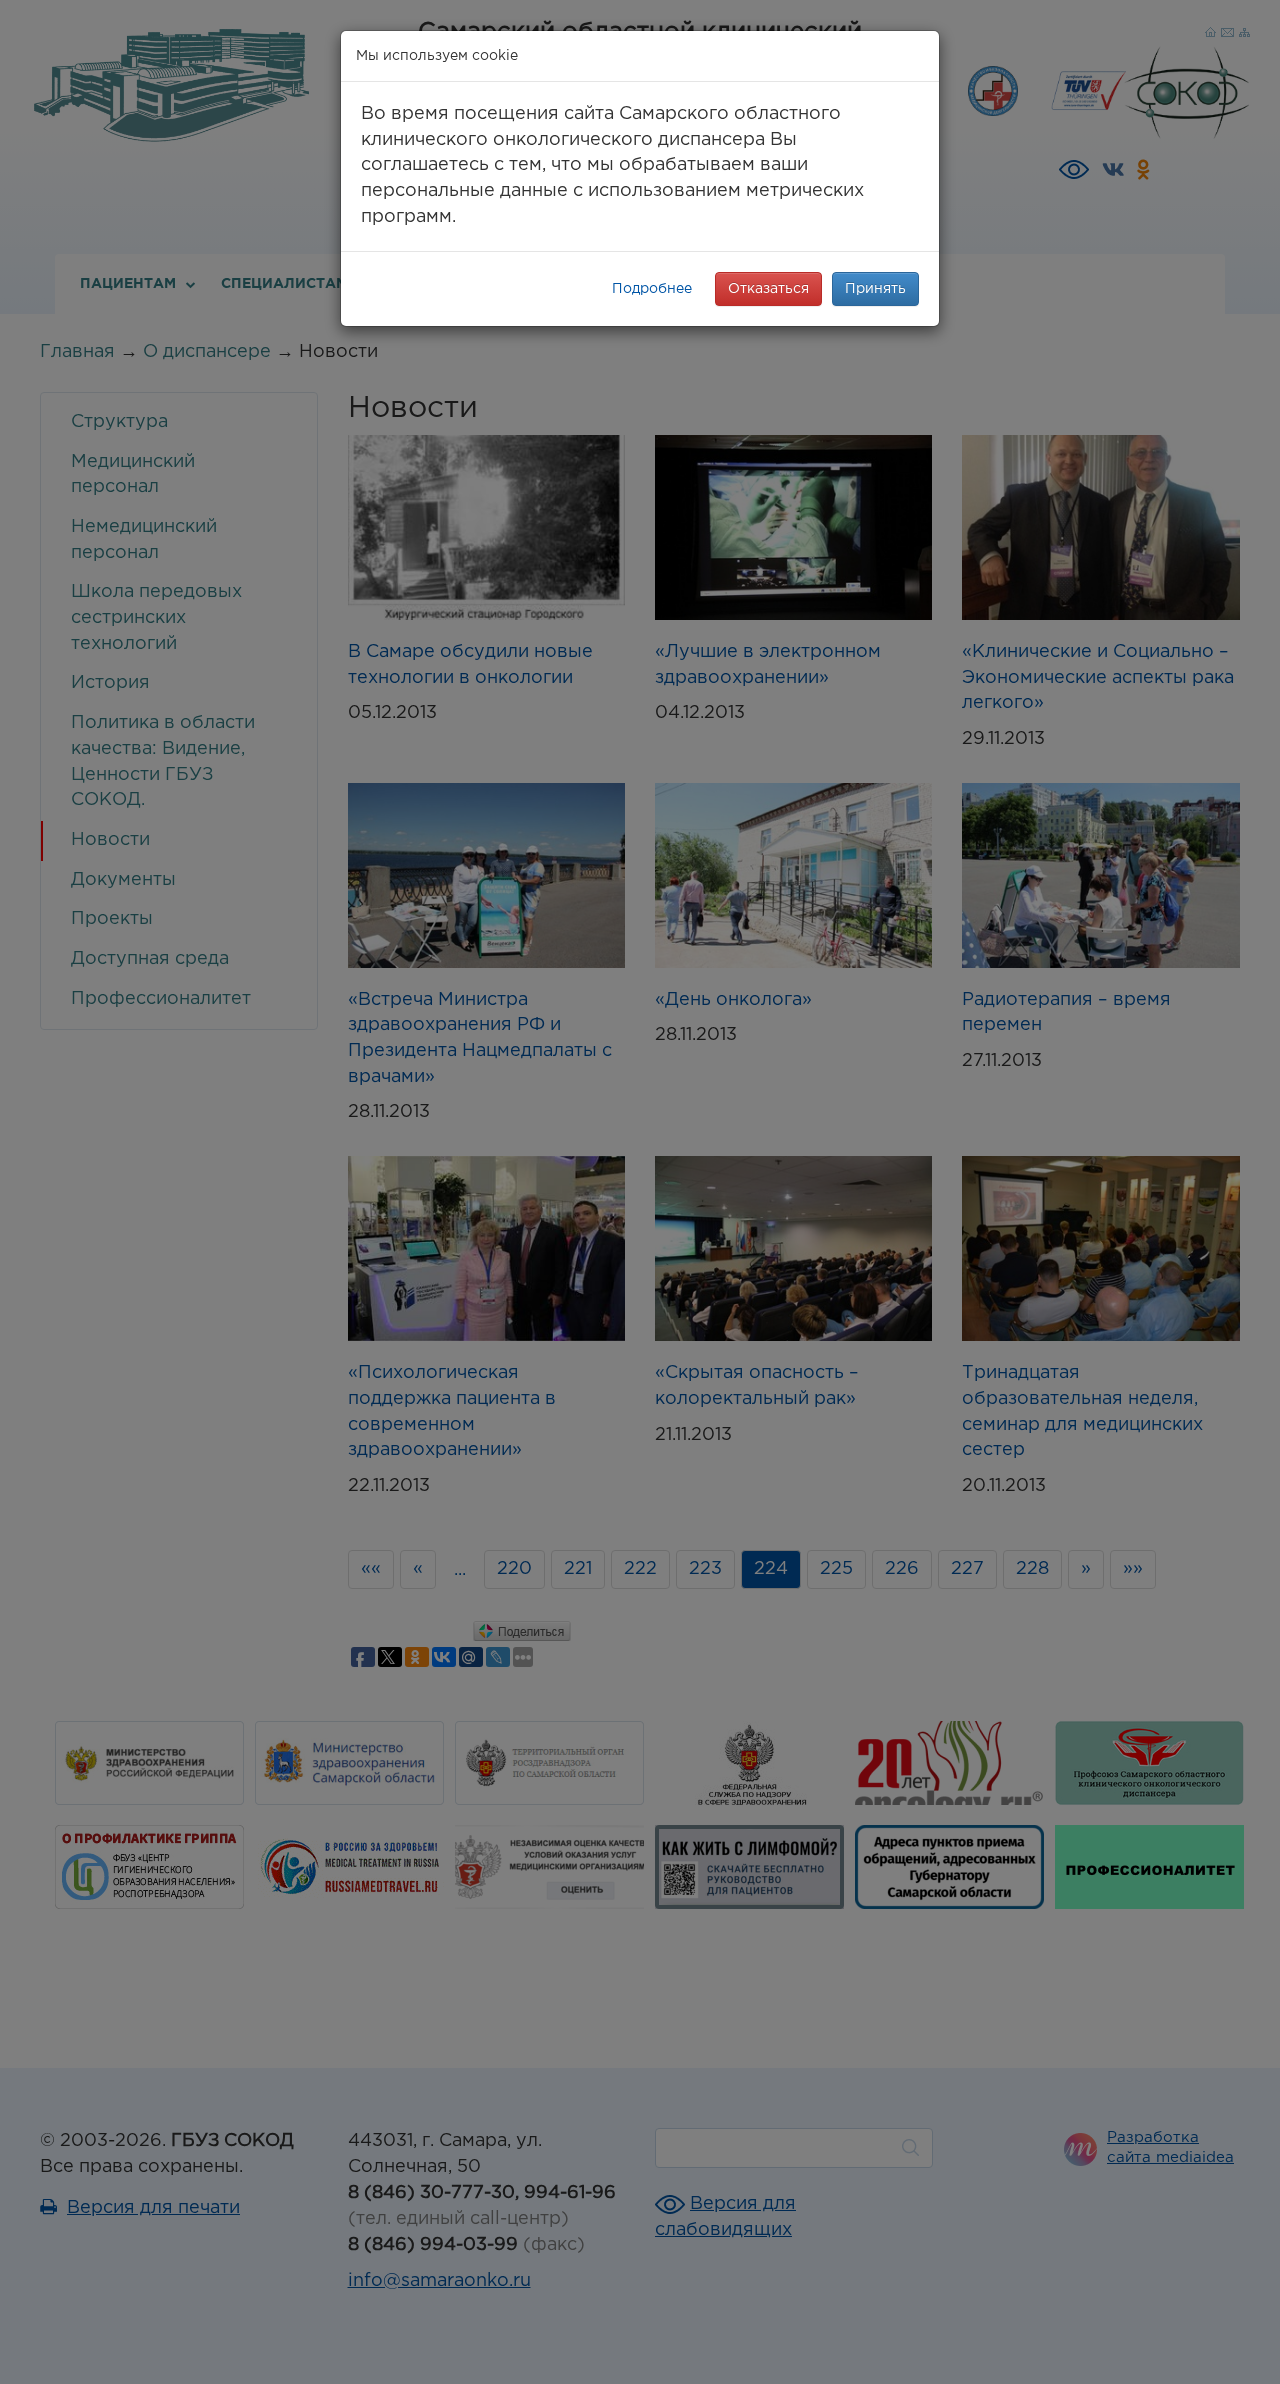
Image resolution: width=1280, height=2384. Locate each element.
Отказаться (768, 289)
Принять (875, 289)
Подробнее (652, 289)
